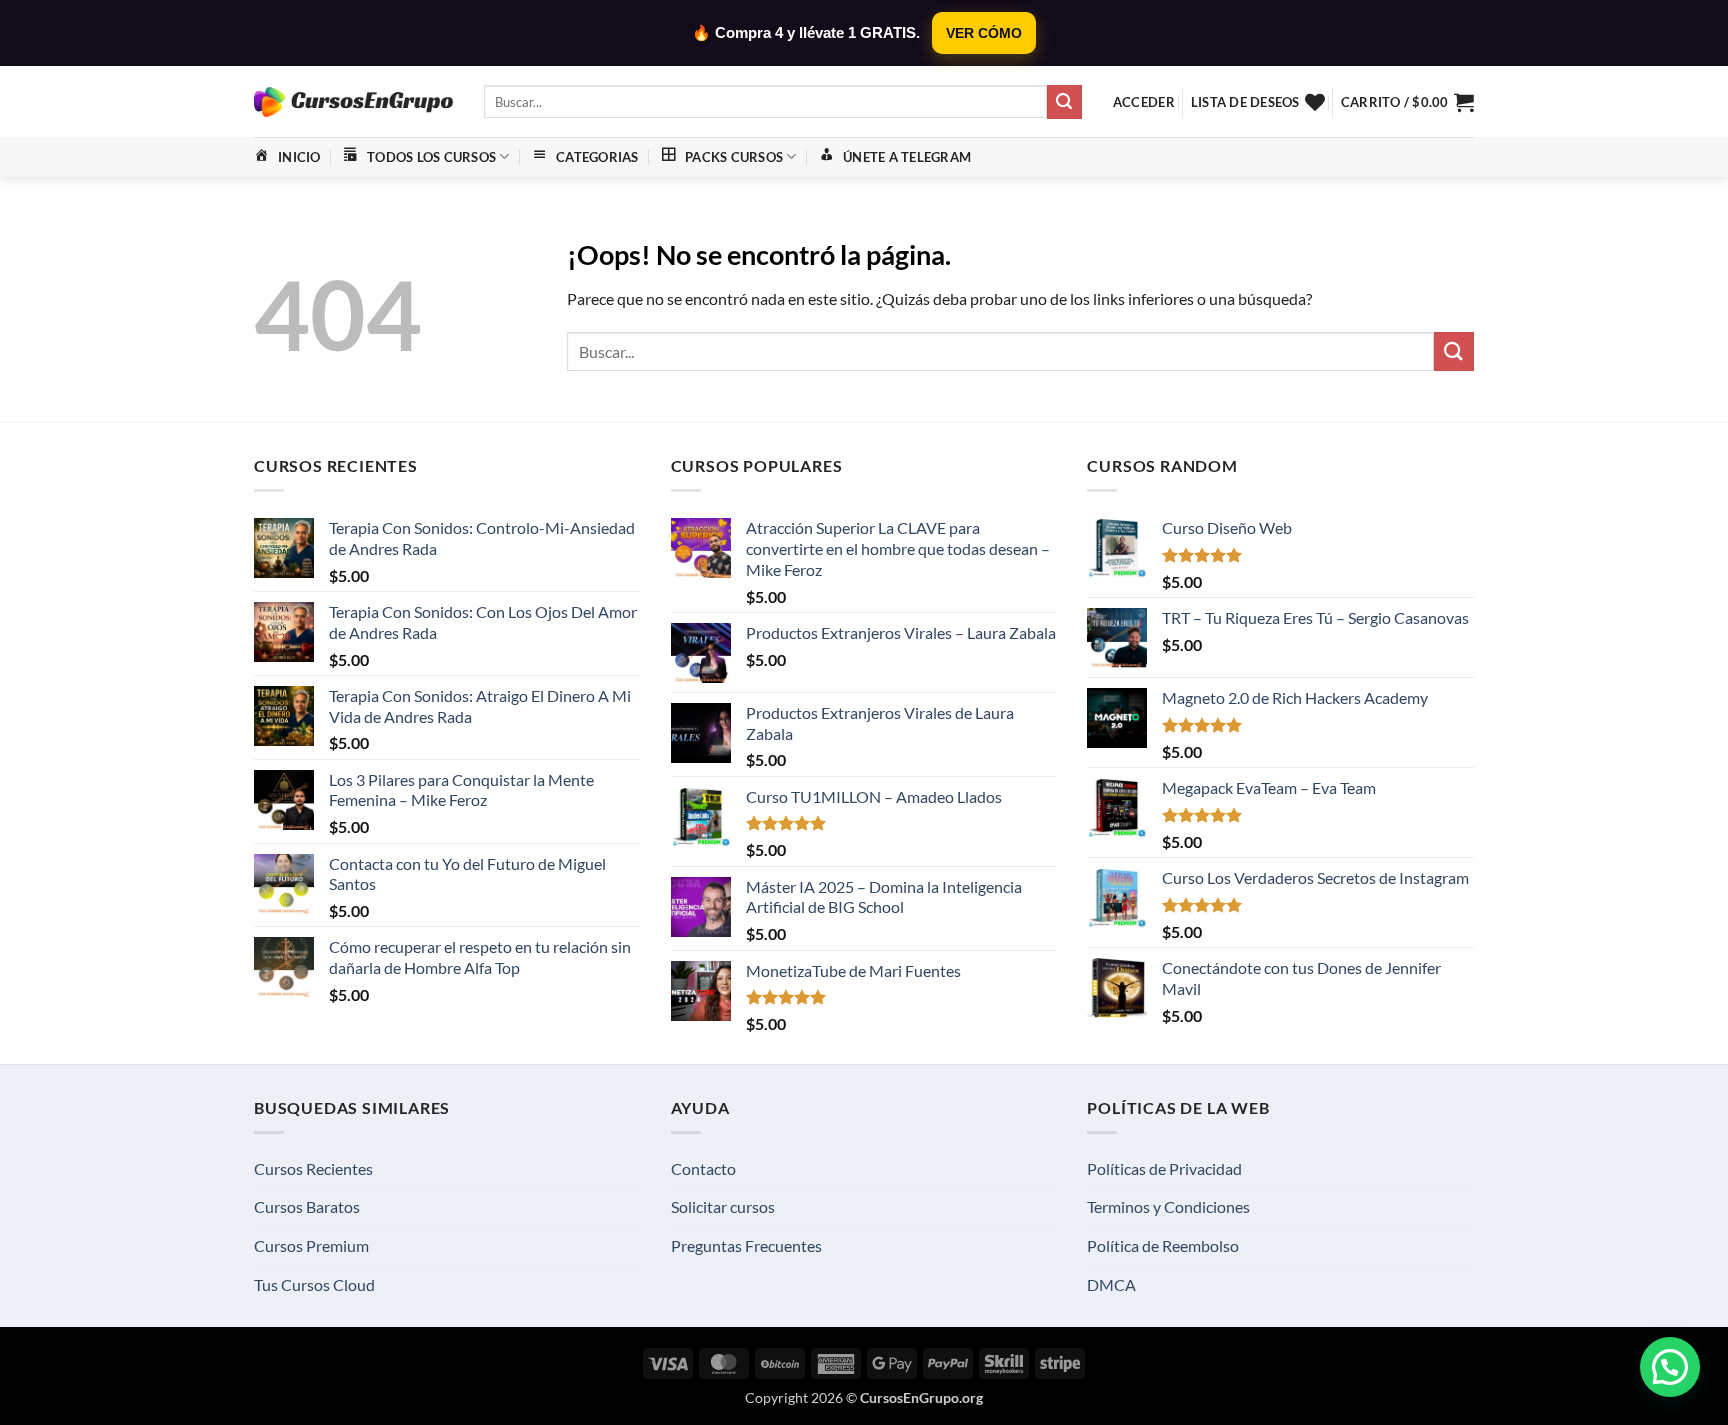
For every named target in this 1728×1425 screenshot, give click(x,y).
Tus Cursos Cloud (314, 1284)
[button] (1144, 102)
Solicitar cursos (723, 1206)
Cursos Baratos (307, 1206)
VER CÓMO (984, 33)
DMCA (1111, 1284)
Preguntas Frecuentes (746, 1245)
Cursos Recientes (313, 1168)
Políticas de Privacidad (1164, 1168)
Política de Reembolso (1163, 1245)
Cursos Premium (311, 1245)
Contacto (703, 1168)
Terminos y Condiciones (1168, 1206)
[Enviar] (1064, 102)
